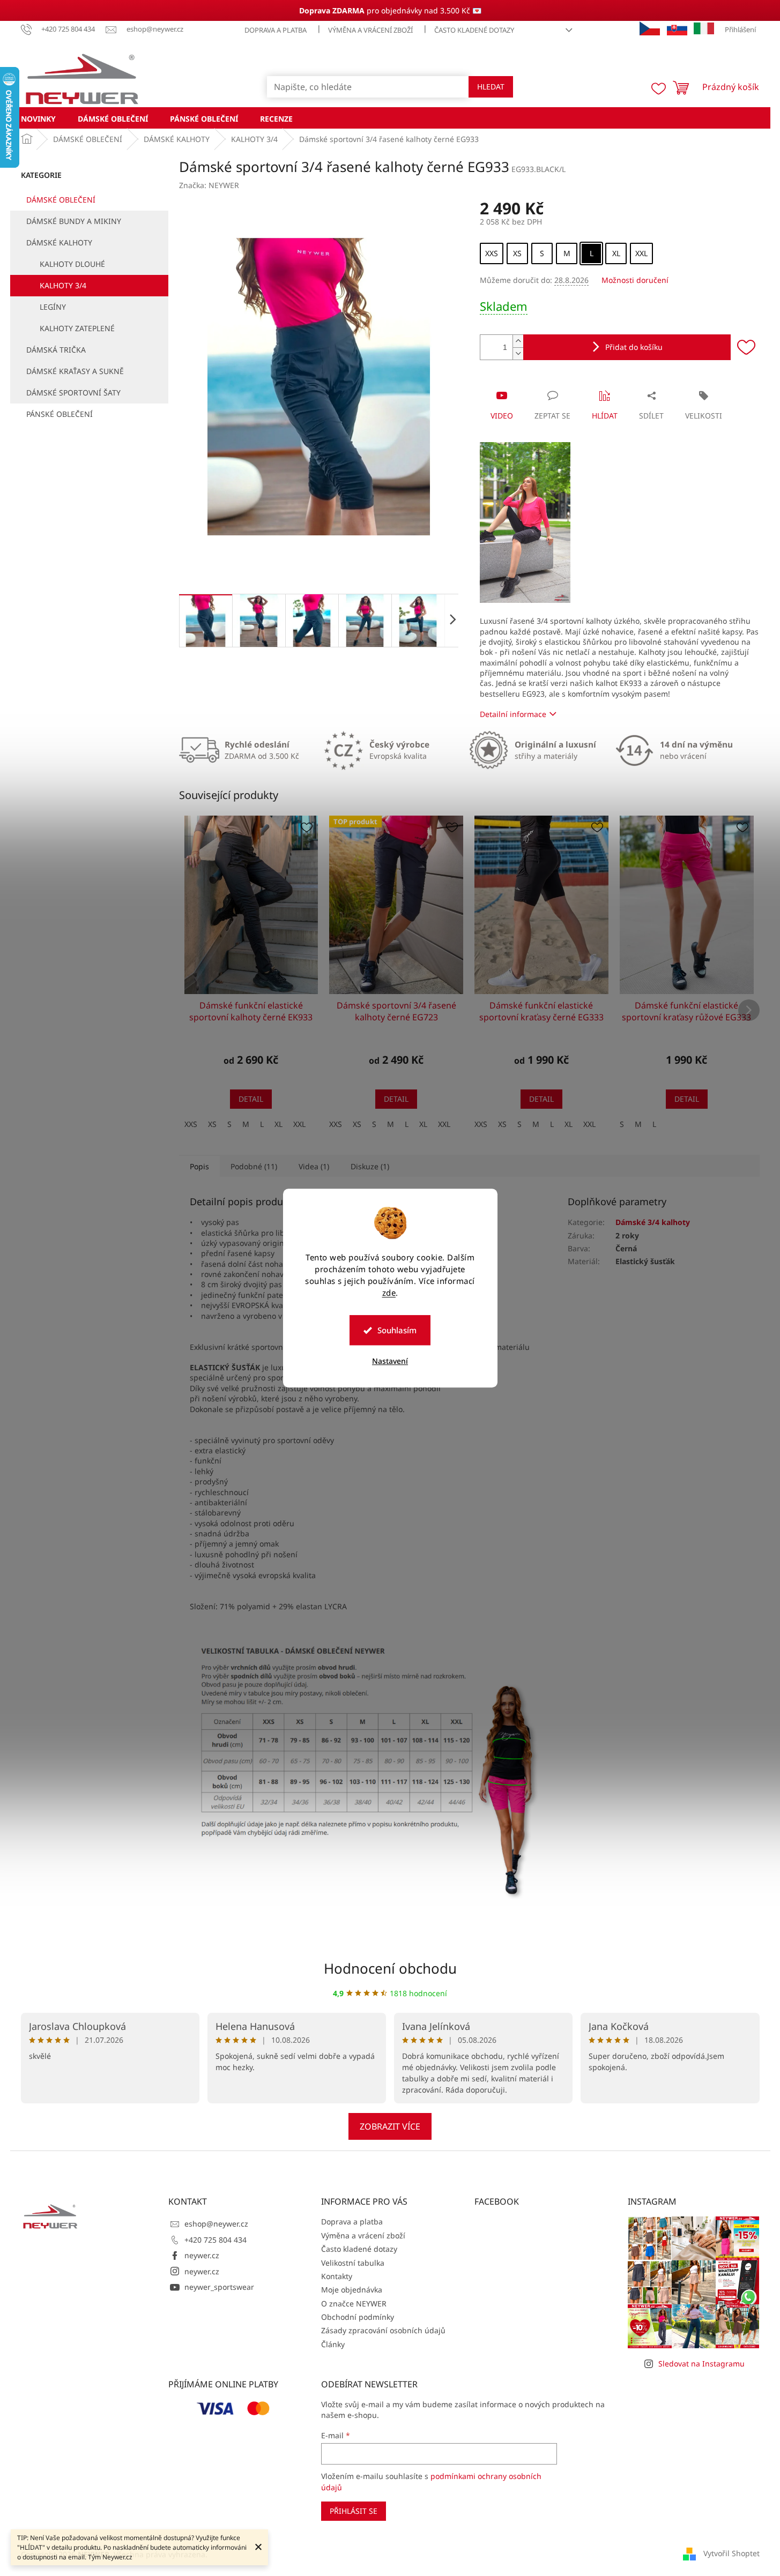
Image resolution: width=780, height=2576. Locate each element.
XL (278, 1124)
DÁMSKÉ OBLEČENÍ (61, 200)
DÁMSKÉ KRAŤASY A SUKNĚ (75, 371)
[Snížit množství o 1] (518, 353)
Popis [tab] (199, 1166)
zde (389, 1293)
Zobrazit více (390, 2126)
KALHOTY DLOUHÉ (72, 264)
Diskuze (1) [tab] (370, 1166)
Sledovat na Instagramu (701, 2364)
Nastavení (390, 1361)
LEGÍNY (53, 307)
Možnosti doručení (635, 280)
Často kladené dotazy (474, 30)
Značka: (209, 185)
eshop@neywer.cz (216, 2224)
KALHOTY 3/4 (63, 285)
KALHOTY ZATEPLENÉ (77, 328)
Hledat (491, 87)
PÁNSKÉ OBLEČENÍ (60, 414)
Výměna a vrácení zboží (370, 30)
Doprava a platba (276, 30)
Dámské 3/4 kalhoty (653, 1222)
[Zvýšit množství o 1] (518, 341)
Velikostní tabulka (353, 2263)
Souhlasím (397, 1330)
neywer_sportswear (219, 2287)
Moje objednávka (352, 2290)
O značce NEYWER (354, 2304)
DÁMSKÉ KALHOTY (59, 242)
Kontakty (337, 2276)
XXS (191, 1124)
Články (333, 2344)
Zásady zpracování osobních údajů (383, 2330)
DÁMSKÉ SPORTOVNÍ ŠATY (73, 393)
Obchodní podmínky (358, 2317)
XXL (299, 1124)
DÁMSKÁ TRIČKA (56, 350)
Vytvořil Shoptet (731, 2553)
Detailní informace (513, 714)
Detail (251, 1099)
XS (212, 1124)
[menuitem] (38, 118)
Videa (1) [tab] (314, 1166)
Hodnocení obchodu (390, 1968)
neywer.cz (202, 2255)
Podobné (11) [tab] (254, 1166)
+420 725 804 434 (216, 2240)
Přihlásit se (354, 2511)
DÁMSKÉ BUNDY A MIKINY (74, 221)
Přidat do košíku (634, 347)
